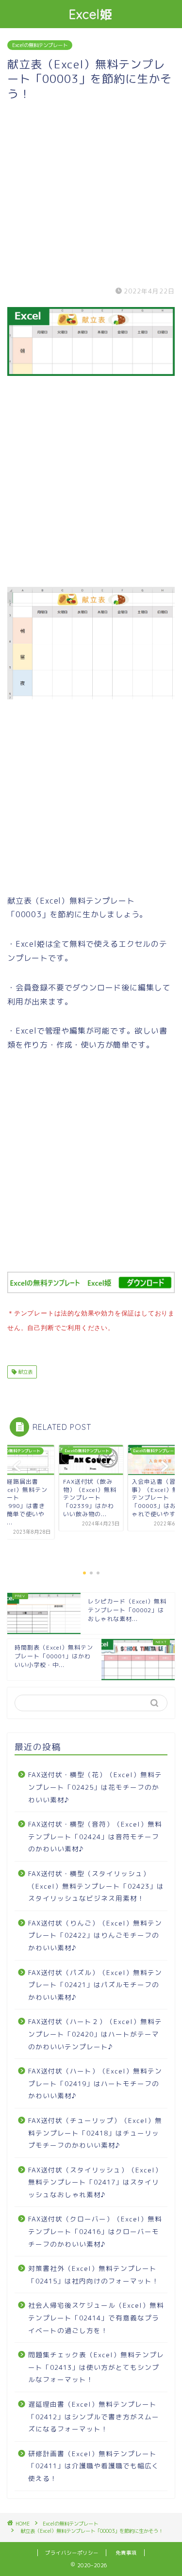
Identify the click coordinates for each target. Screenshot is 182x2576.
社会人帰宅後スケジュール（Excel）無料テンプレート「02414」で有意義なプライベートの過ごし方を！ (96, 2317)
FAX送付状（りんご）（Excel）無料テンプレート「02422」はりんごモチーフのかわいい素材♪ (95, 1935)
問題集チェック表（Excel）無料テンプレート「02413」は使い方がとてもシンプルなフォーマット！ (96, 2367)
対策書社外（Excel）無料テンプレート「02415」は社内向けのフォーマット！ (94, 2275)
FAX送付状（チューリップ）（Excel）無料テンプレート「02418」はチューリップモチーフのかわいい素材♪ (95, 2133)
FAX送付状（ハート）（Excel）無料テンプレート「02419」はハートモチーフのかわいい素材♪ (95, 2083)
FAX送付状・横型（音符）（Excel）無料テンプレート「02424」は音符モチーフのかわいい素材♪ (95, 1836)
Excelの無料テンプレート (40, 45)
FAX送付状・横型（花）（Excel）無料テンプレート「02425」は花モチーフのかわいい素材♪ (95, 1787)
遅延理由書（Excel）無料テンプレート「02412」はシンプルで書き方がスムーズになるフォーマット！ (94, 2416)
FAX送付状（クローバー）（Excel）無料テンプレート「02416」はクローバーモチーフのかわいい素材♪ (95, 2231)
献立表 (25, 1372)
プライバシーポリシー (72, 2553)
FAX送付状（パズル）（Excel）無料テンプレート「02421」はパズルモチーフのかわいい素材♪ (95, 1985)
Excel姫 (91, 14)
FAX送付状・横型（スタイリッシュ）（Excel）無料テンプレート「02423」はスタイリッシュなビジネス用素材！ (96, 1886)
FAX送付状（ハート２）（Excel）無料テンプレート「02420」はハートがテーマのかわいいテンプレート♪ (95, 2034)
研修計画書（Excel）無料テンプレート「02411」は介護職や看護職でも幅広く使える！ (94, 2466)
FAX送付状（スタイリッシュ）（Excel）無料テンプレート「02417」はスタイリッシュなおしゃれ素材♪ (95, 2182)
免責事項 (126, 2553)
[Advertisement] (91, 192)
